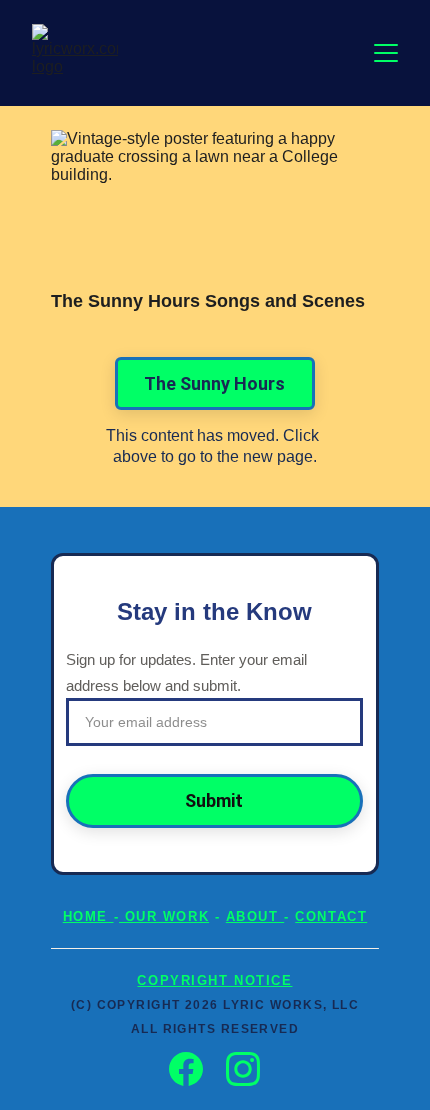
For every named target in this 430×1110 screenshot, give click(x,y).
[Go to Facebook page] (196, 1069)
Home (88, 916)
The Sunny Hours (214, 383)
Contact (331, 916)
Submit (214, 800)
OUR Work (164, 916)
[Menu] (386, 53)
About (255, 916)
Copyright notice (214, 980)
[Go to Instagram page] (243, 1069)
